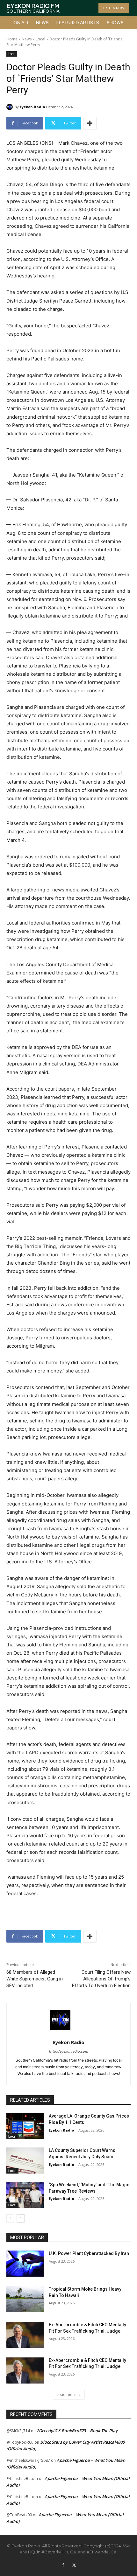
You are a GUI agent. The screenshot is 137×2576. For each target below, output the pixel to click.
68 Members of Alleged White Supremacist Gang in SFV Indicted (35, 1979)
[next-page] (21, 2218)
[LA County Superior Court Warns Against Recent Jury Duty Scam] (25, 2161)
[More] (90, 123)
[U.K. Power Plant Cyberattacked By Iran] (25, 2264)
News (27, 39)
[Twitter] (74, 2566)
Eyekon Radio (32, 107)
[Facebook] (63, 2566)
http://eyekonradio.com (69, 2051)
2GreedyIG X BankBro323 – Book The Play (77, 2431)
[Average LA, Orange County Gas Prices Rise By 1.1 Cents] (25, 2126)
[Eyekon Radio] (11, 107)
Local (40, 39)
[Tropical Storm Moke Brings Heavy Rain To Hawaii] (25, 2299)
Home (12, 39)
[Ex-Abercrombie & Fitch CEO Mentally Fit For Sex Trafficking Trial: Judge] (25, 2335)
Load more (66, 2394)
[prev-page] (10, 2218)
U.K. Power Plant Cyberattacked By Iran (89, 2253)
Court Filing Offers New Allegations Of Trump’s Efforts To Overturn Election (101, 1979)
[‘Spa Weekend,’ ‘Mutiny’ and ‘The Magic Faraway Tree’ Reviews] (25, 2195)
